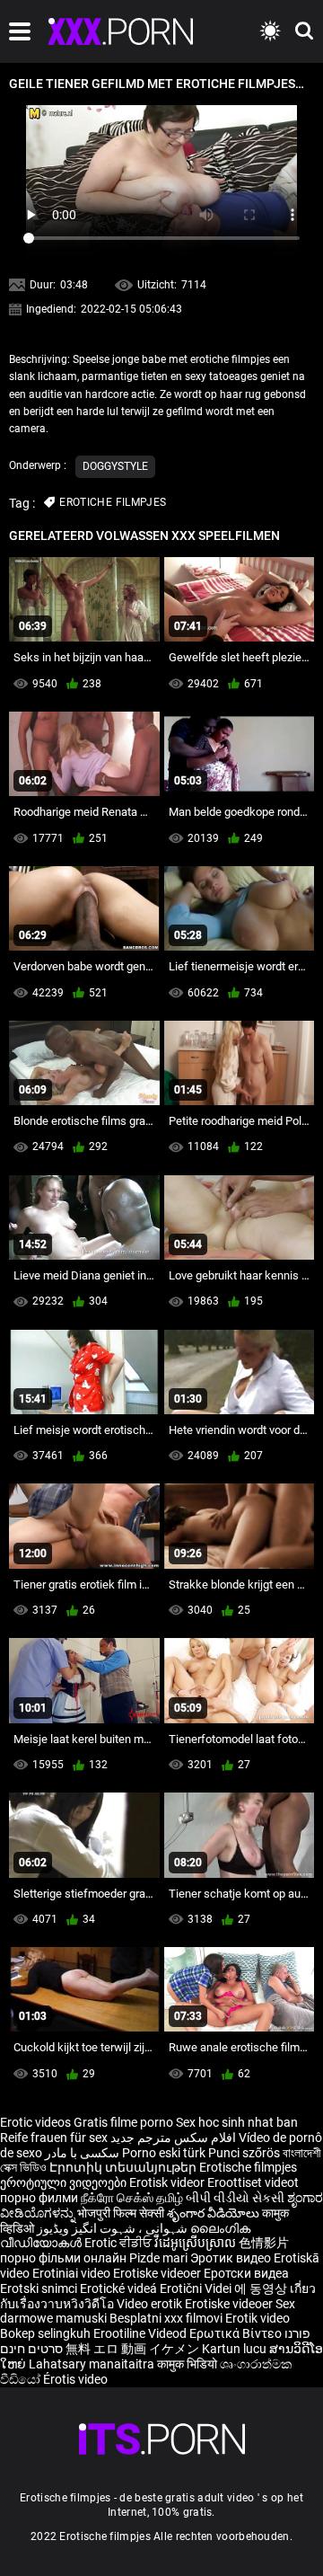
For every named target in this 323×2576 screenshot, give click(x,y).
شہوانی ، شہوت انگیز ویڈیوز (113, 2228)
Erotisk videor (168, 2182)
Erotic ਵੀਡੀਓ (119, 2243)
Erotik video (258, 2318)
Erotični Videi (197, 2288)
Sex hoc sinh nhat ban (237, 2122)
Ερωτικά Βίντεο (237, 2333)
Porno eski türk (164, 2153)
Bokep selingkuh (45, 2333)
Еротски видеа (246, 2273)
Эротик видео (232, 2258)
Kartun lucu (236, 2349)
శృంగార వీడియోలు (214, 2213)
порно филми (39, 2198)
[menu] (20, 31)
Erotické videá (120, 2288)
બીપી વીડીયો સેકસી (235, 2198)
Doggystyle (115, 466)
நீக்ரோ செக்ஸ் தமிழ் (132, 2198)
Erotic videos (37, 2122)
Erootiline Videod (141, 2333)
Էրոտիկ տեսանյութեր (124, 2167)
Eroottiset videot (253, 2182)
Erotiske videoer (158, 2273)
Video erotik (151, 2304)
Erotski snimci (40, 2288)
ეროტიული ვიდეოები (65, 2182)
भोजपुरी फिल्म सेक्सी (121, 2213)
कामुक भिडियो (188, 2364)
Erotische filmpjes (248, 2167)
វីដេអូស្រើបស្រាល (196, 2243)
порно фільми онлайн (63, 2258)
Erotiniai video (73, 2273)
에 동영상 (262, 2288)
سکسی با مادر (82, 2153)
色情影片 (264, 2243)
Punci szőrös (244, 2153)
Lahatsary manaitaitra (93, 2364)
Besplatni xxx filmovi (166, 2318)
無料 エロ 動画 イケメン (132, 2349)
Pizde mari (158, 2258)
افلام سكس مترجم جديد (173, 2138)
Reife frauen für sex (54, 2138)
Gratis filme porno (123, 2122)
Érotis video (75, 2379)
